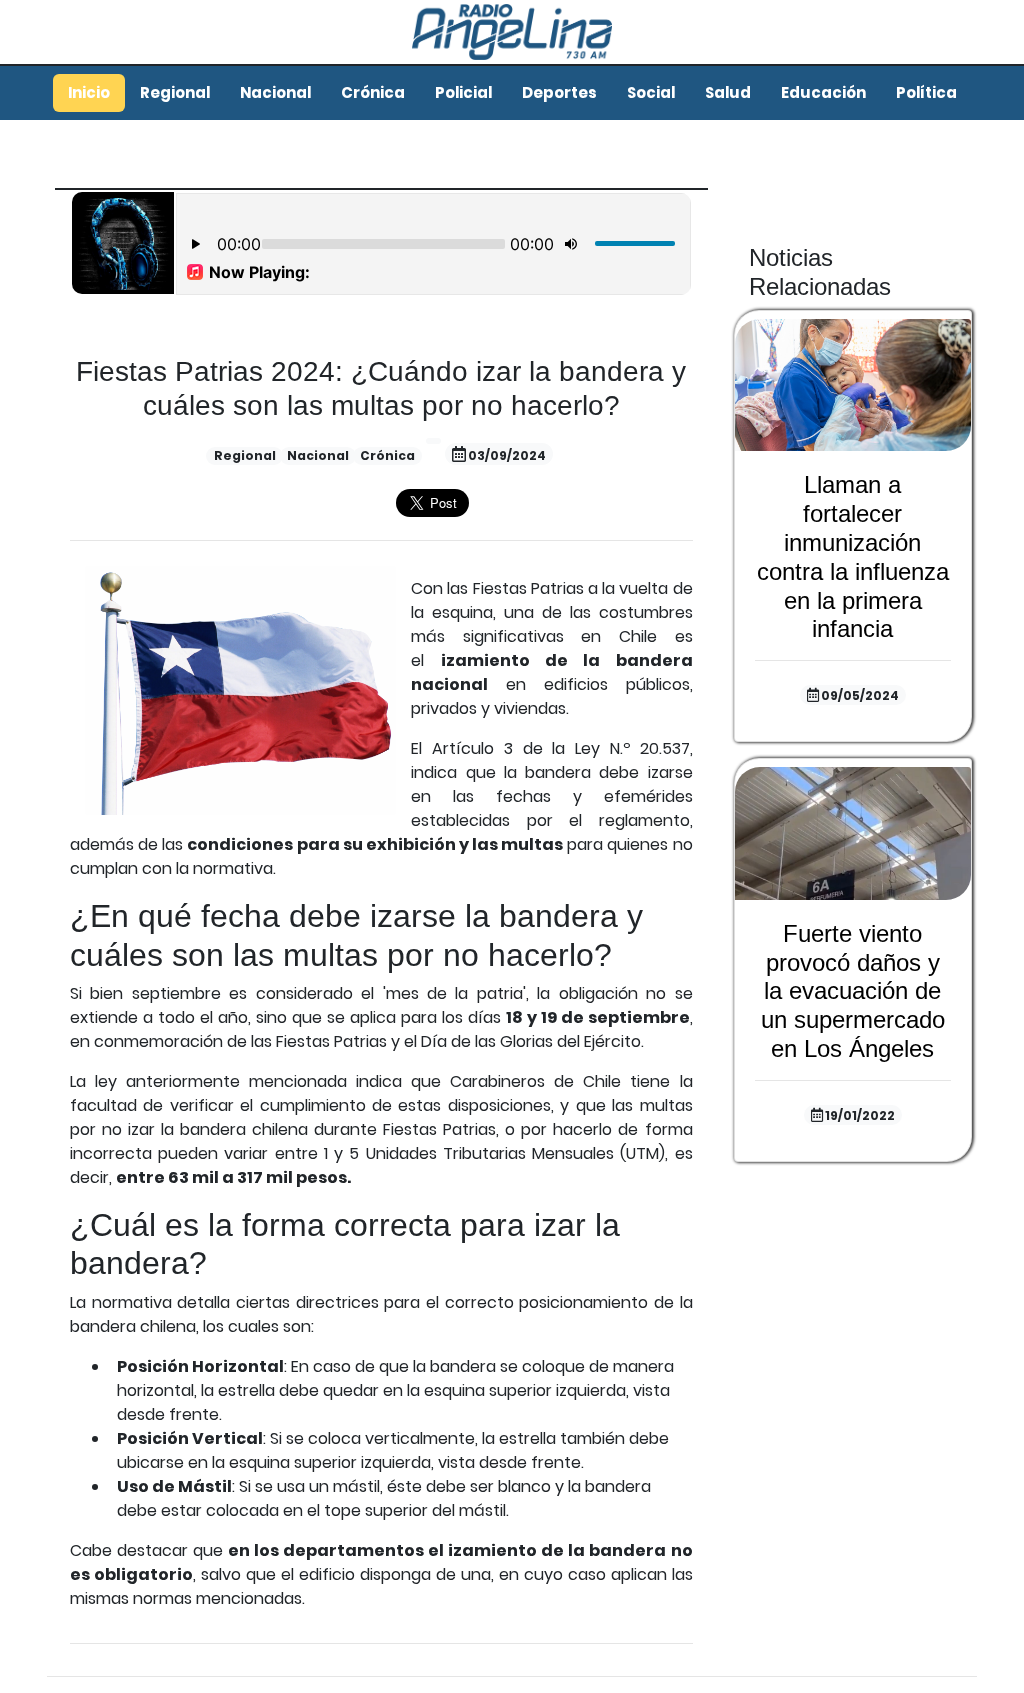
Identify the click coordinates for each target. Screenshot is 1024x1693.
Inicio (89, 92)
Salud (728, 92)
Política (926, 92)
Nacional (275, 92)
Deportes (559, 92)
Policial (463, 92)
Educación (823, 92)
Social (651, 92)
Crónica (373, 92)
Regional (175, 92)
